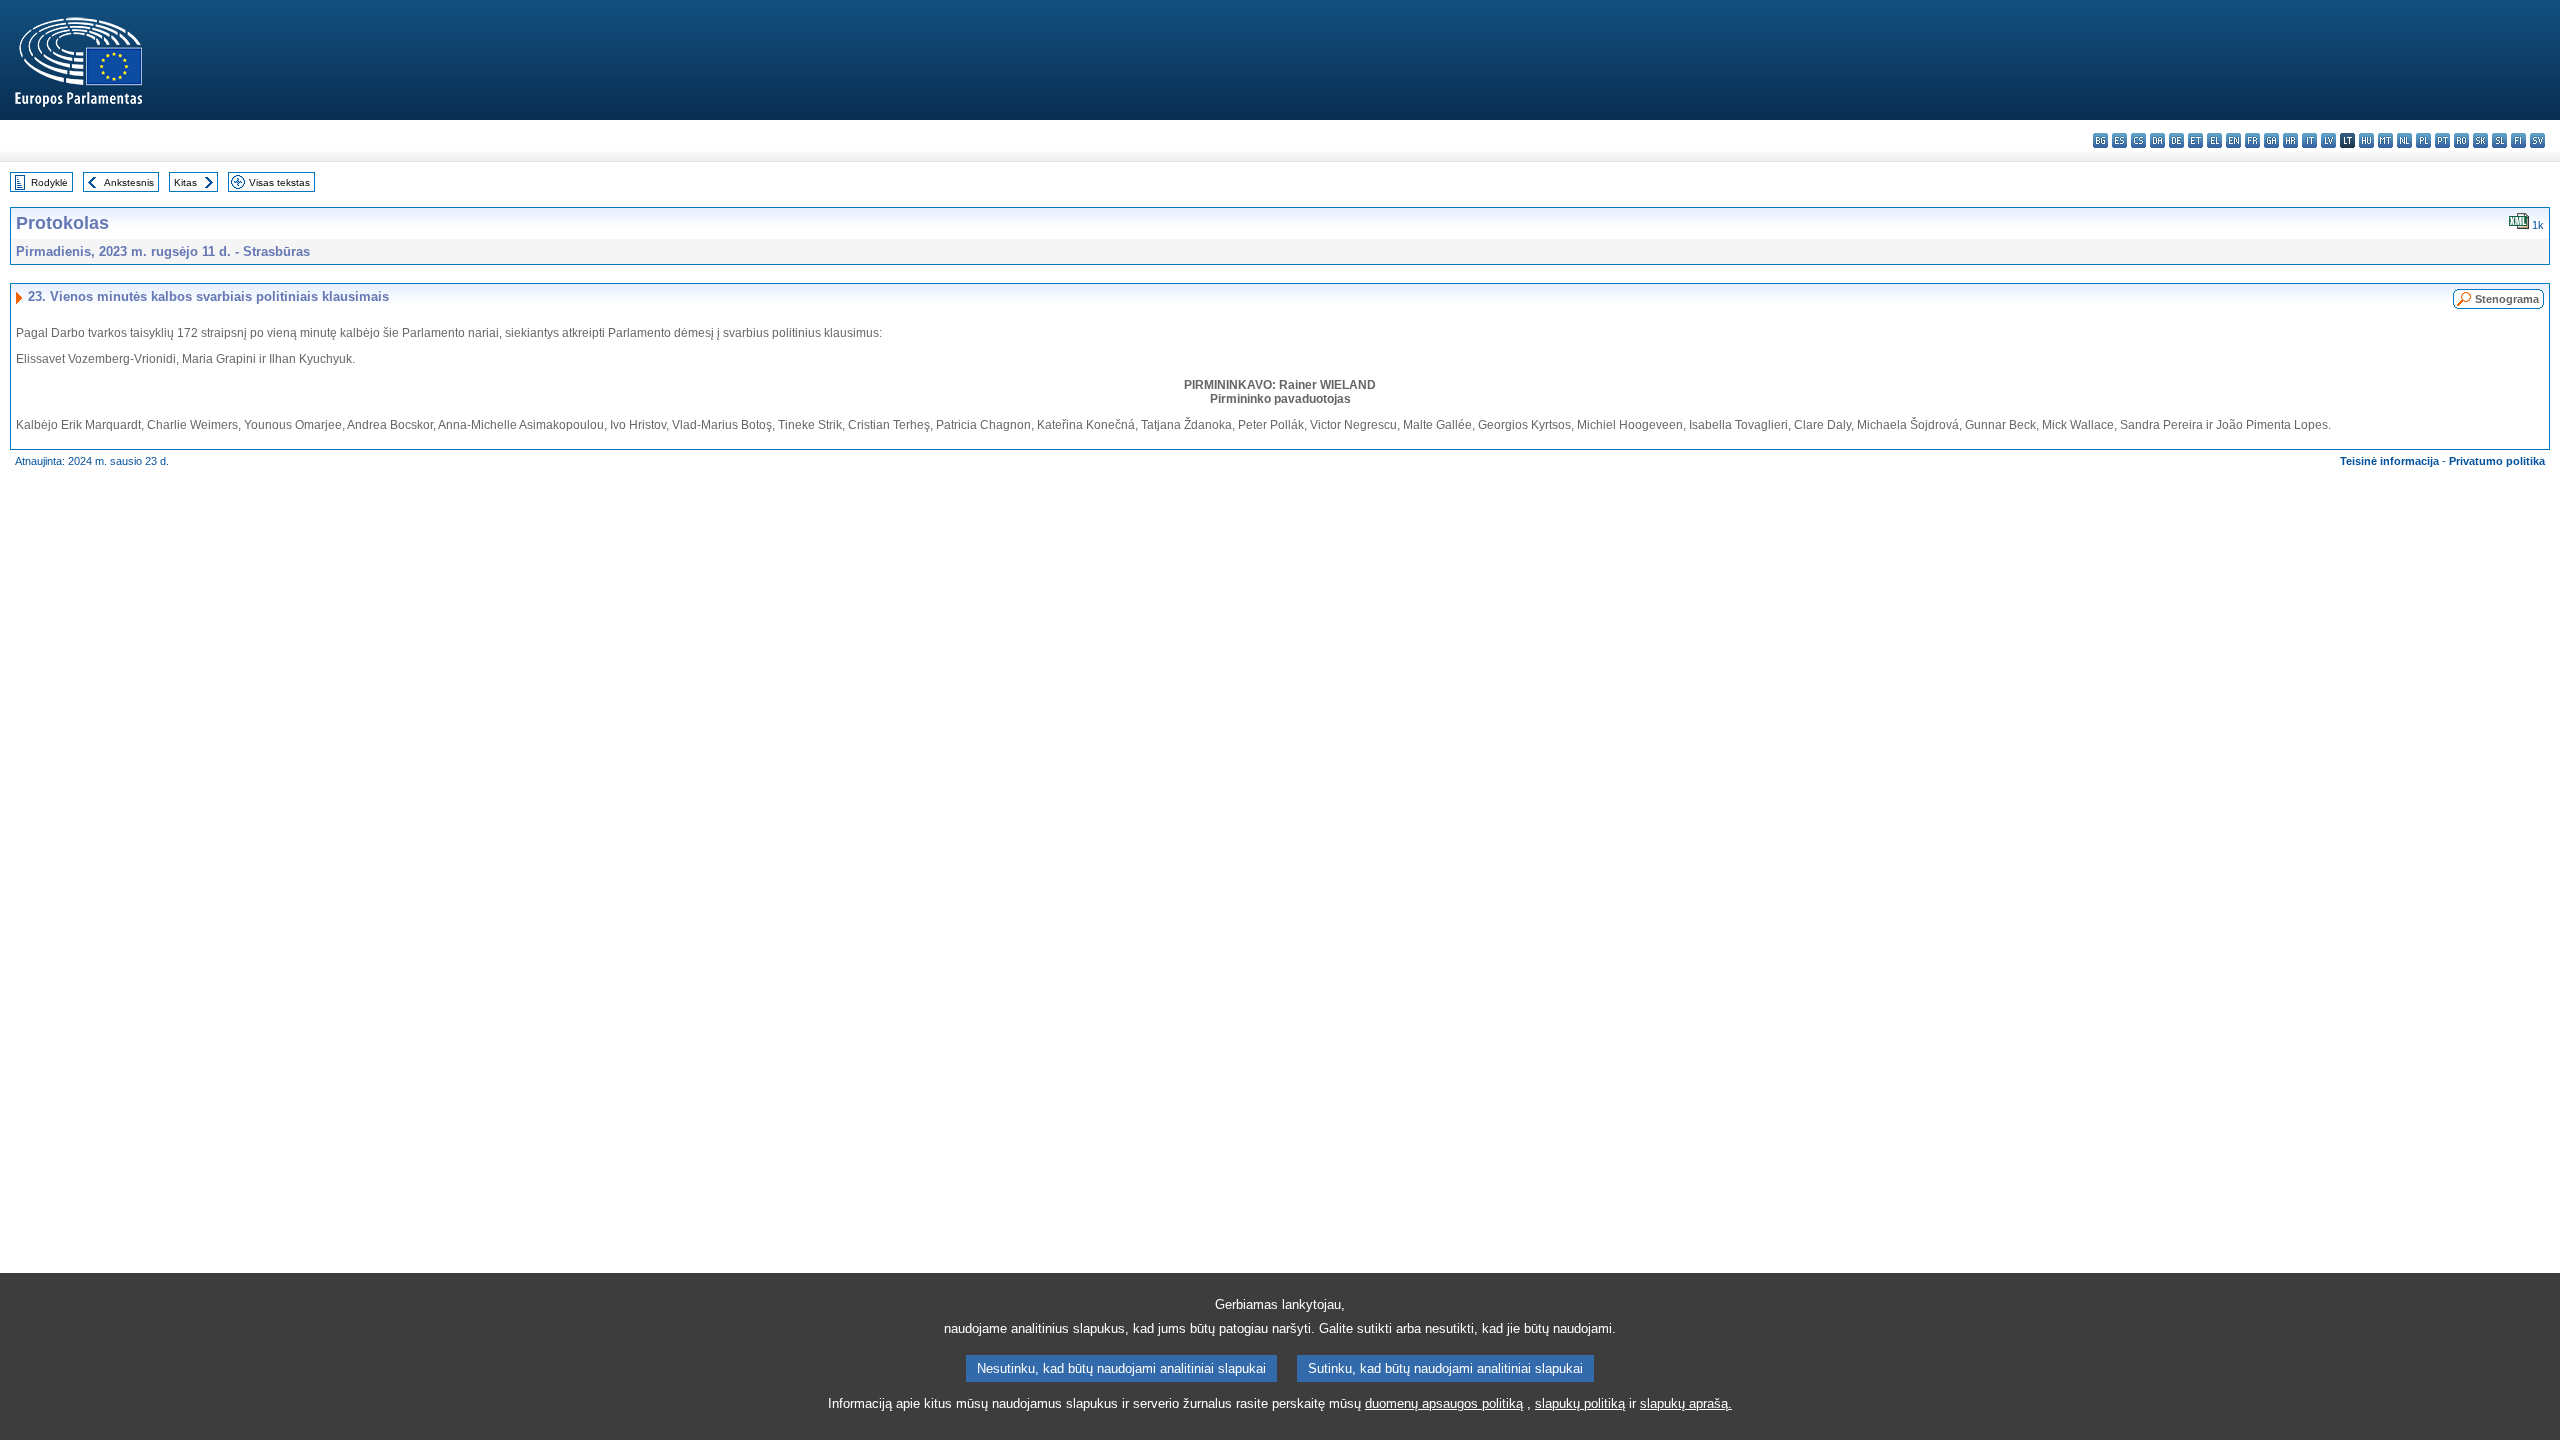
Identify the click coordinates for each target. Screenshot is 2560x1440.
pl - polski (2423, 140)
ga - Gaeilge (2271, 140)
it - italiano (2309, 140)
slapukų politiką (1580, 1403)
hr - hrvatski (2290, 140)
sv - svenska (2537, 140)
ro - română (2461, 140)
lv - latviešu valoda (2328, 140)
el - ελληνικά (2214, 140)
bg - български (2100, 140)
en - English (2233, 140)
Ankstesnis (129, 182)
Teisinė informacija (2389, 461)
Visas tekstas (279, 182)
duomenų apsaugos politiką (1444, 1403)
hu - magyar (2366, 140)
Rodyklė (49, 182)
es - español (2119, 140)
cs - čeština (2138, 140)
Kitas (185, 182)
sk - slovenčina (2480, 140)
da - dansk (2157, 140)
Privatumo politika (2497, 461)
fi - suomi (2518, 140)
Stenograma (2507, 299)
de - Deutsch (2176, 140)
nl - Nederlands (2404, 140)
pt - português (2442, 140)
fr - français (2252, 140)
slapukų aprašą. (1686, 1403)
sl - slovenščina (2499, 140)
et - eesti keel (2195, 140)
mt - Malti (2385, 140)
